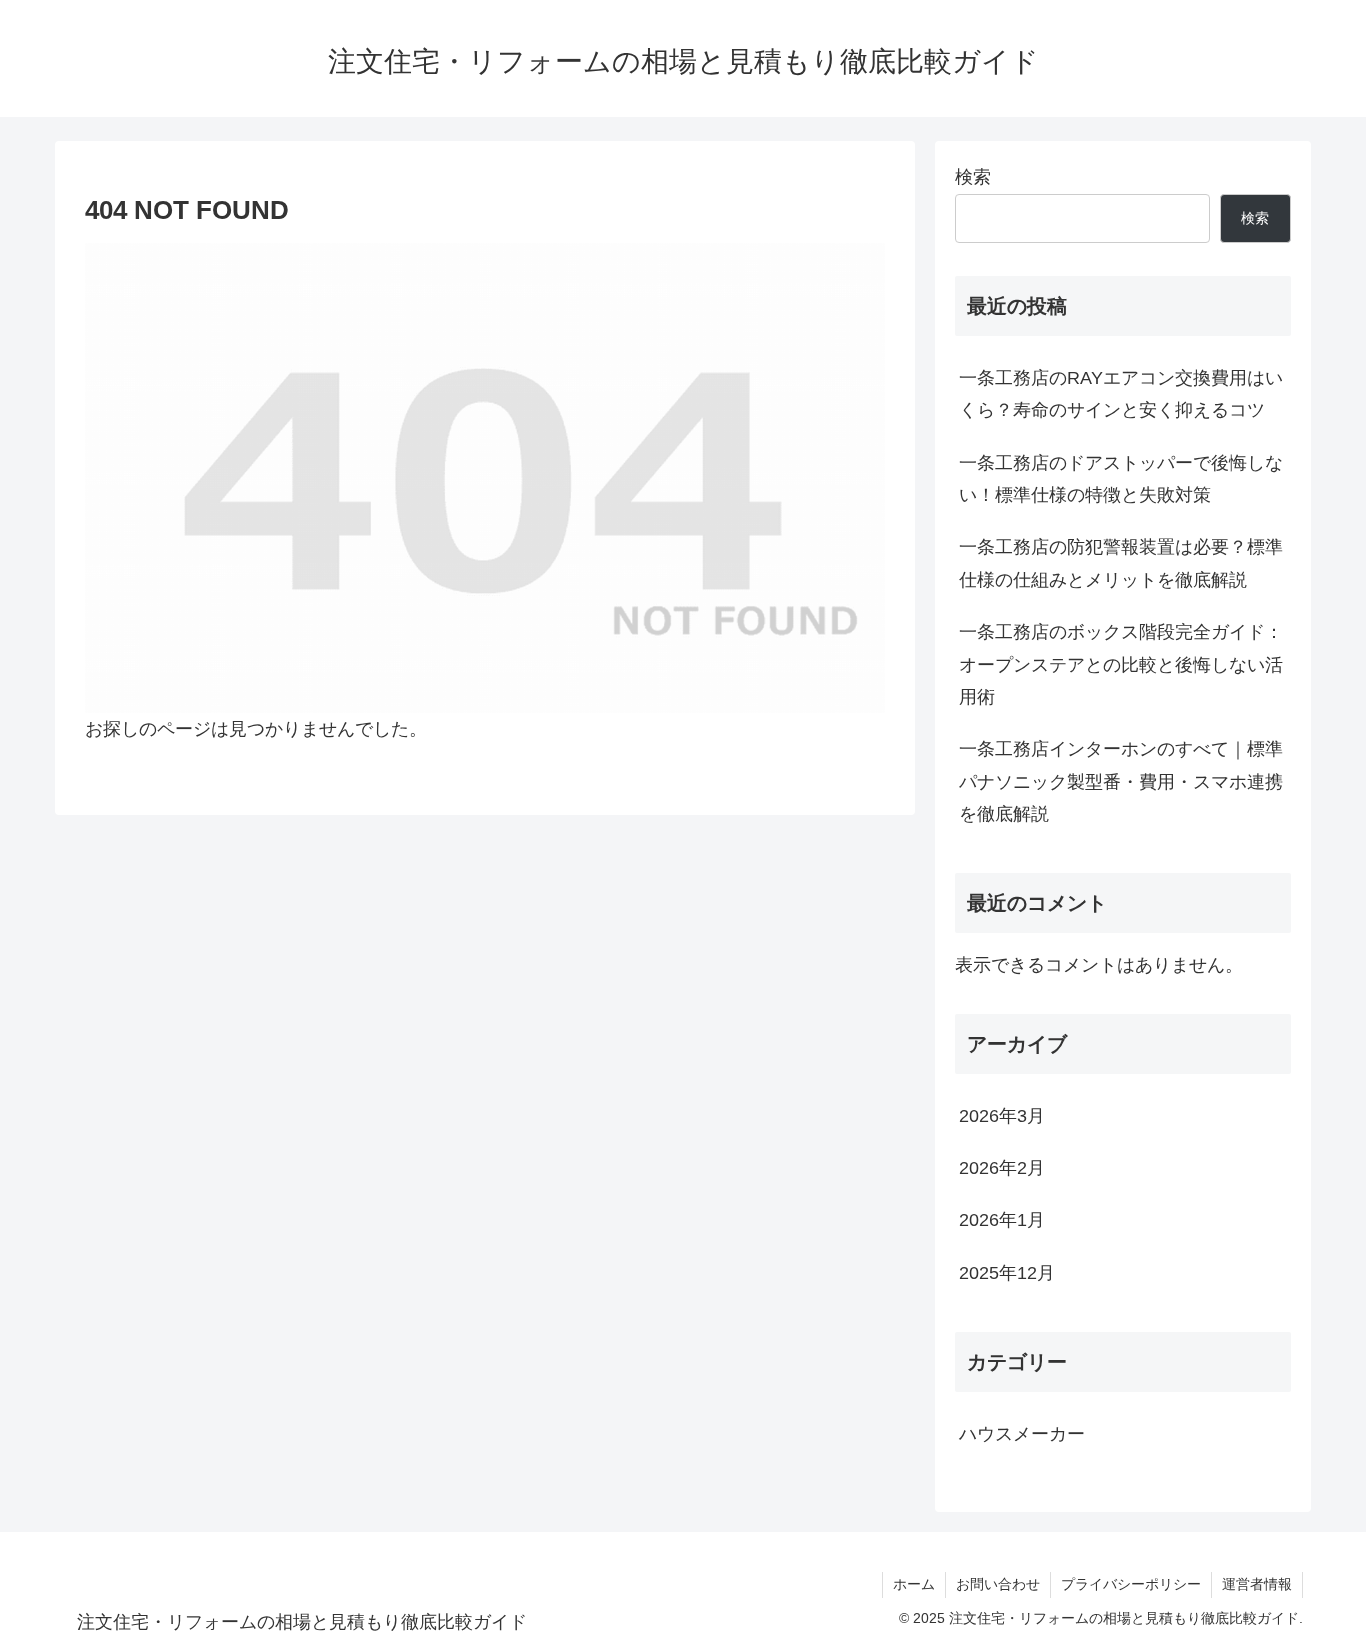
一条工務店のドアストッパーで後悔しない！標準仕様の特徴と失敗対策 (1121, 479)
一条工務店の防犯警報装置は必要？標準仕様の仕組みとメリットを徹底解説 (1121, 563)
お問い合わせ (998, 1584)
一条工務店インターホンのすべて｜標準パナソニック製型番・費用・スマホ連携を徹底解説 (1121, 781)
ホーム (914, 1584)
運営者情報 (1257, 1584)
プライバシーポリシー (1131, 1584)
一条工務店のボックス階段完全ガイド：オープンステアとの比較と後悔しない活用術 (1121, 664)
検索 (973, 177)
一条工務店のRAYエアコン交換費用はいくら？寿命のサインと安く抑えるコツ (1121, 394)
